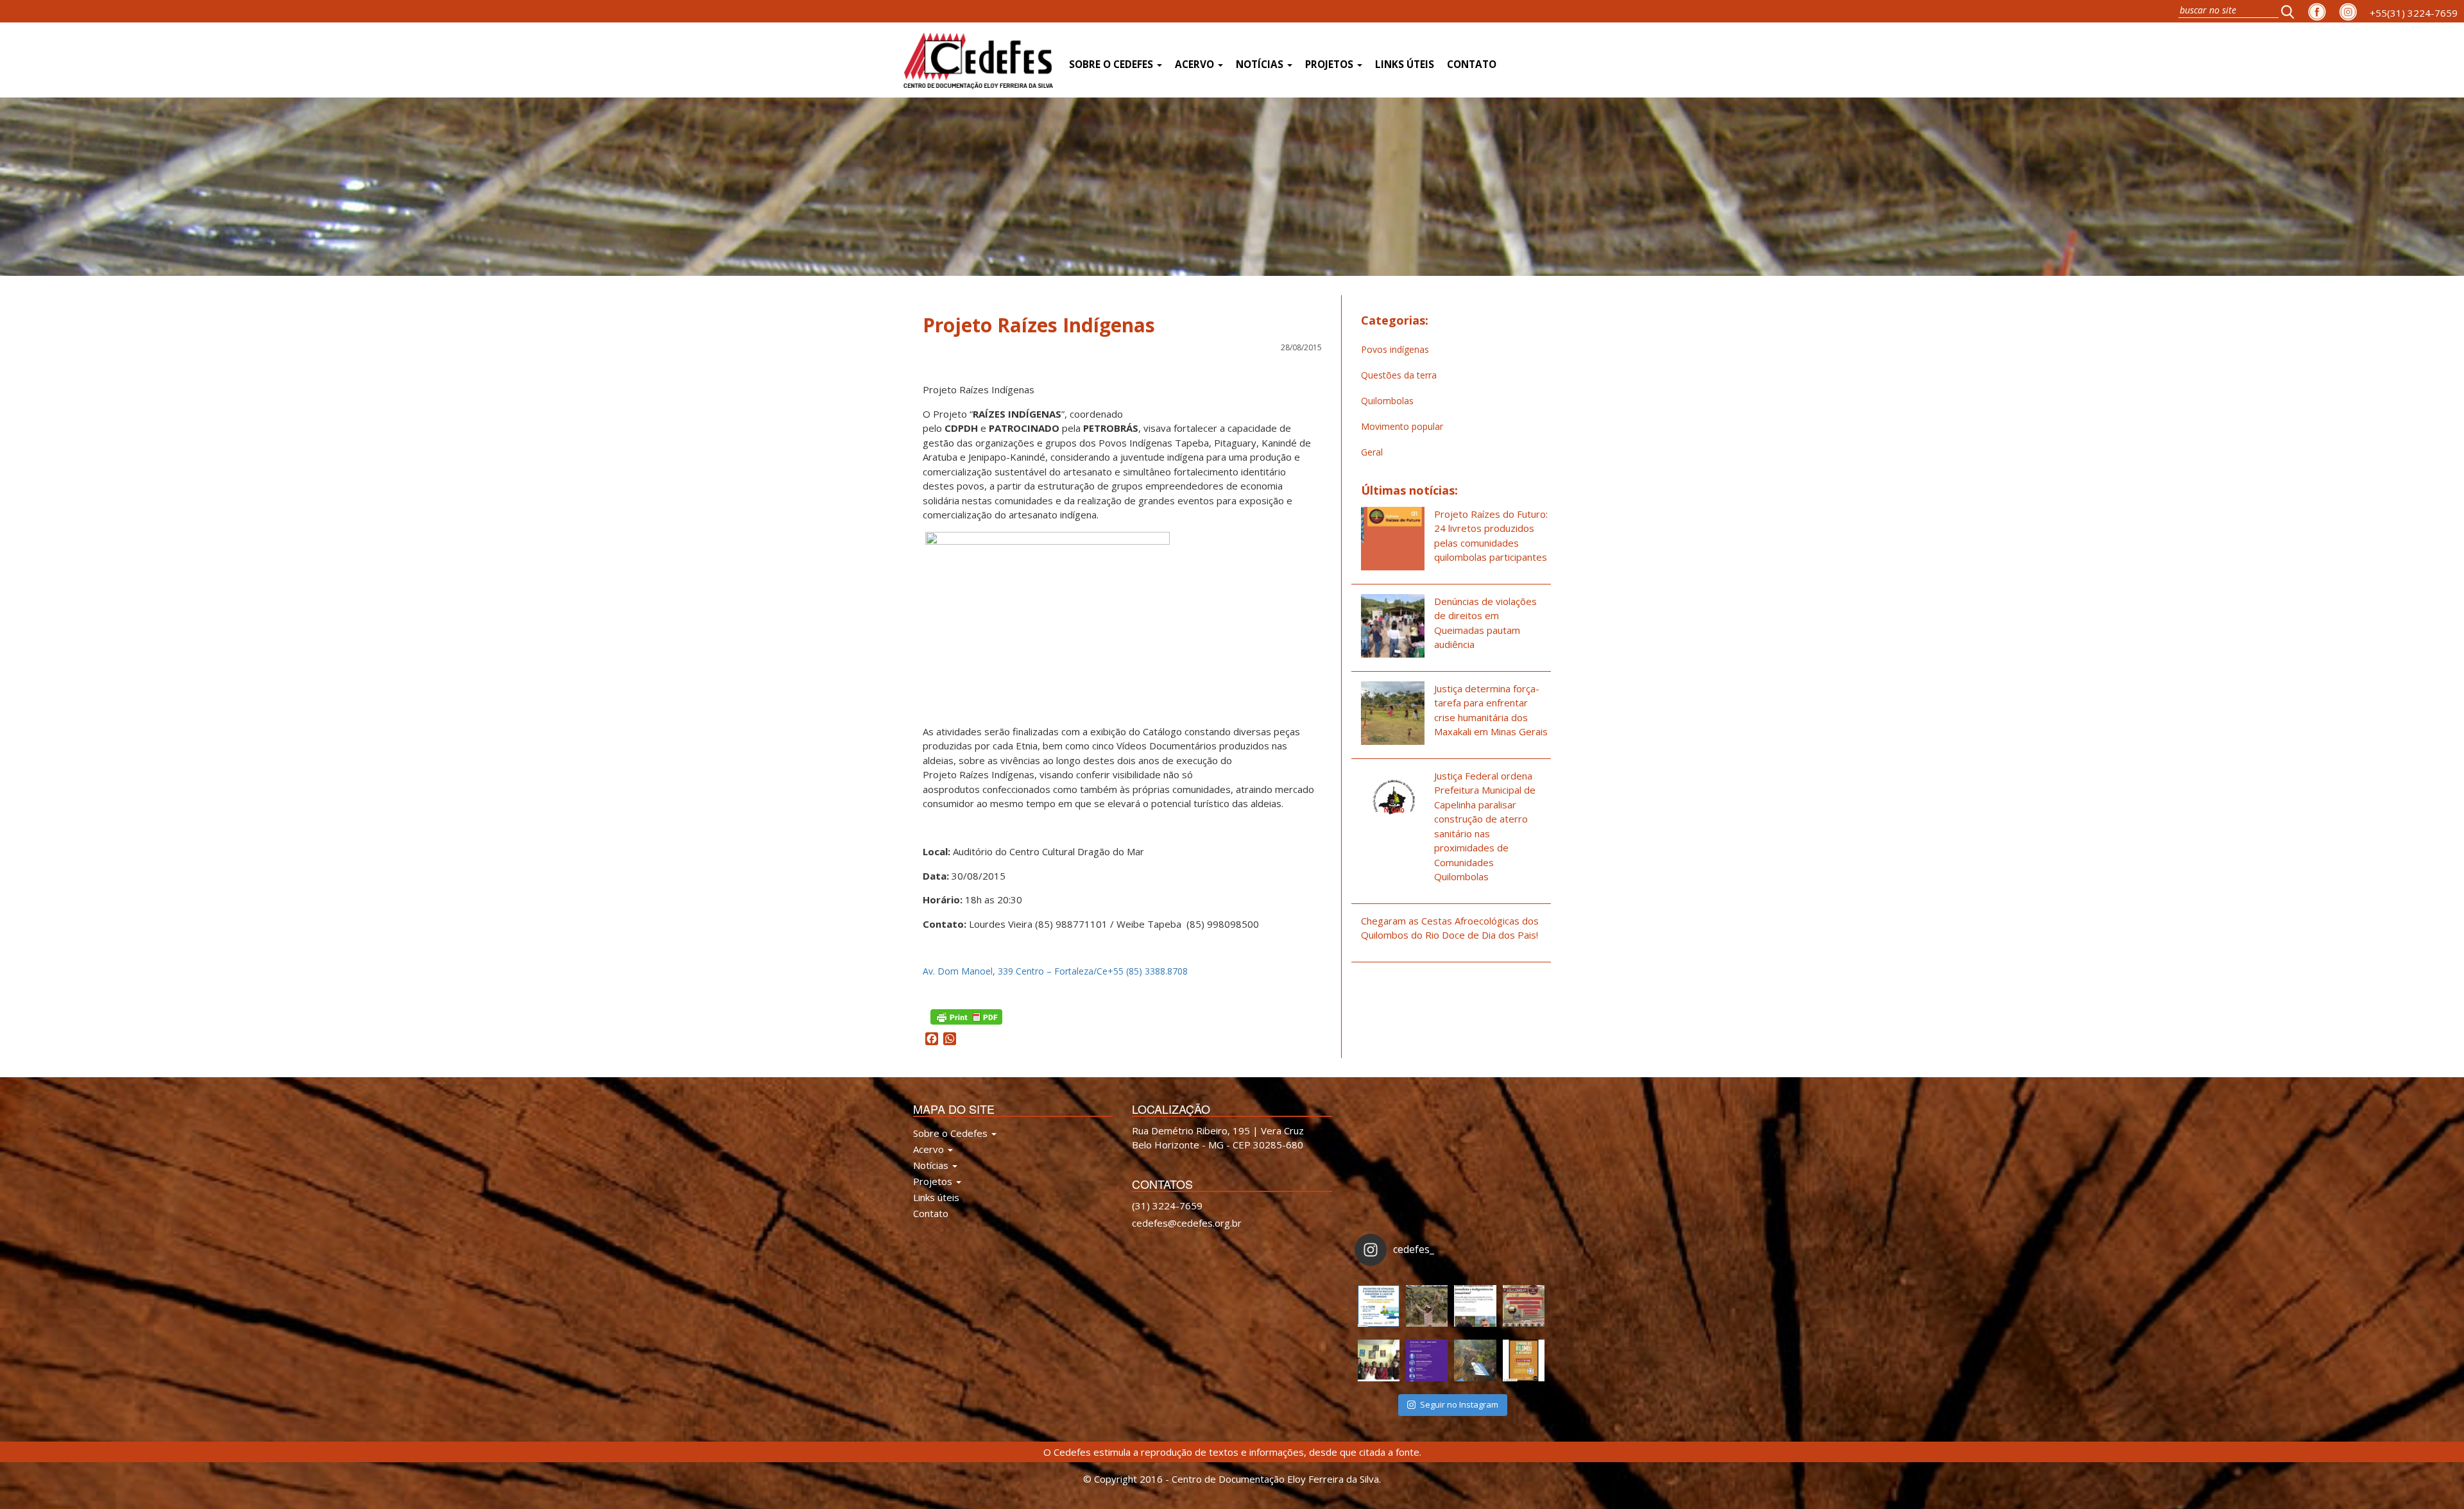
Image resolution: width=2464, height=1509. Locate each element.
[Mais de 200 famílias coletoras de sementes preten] (1427, 1306)
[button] (2291, 11)
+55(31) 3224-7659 (2414, 13)
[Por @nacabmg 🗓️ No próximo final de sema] (1379, 1306)
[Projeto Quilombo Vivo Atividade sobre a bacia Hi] (1475, 1360)
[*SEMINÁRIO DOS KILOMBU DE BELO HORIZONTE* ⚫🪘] (1524, 1360)
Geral (1372, 452)
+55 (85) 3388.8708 (1148, 971)
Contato (1472, 64)
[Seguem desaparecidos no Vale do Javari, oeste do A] (1475, 1306)
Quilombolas (1387, 401)
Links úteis (1405, 64)
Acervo (1196, 64)
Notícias (1261, 64)
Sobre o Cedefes (1112, 64)
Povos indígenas (1395, 349)
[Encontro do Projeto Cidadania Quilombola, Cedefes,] (1379, 1360)
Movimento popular (1402, 426)
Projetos (1330, 64)
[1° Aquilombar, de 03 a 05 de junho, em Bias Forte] (1524, 1306)
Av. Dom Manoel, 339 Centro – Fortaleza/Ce (1015, 971)
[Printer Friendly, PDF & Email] (966, 1016)
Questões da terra (1399, 375)
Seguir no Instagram (1459, 1404)
